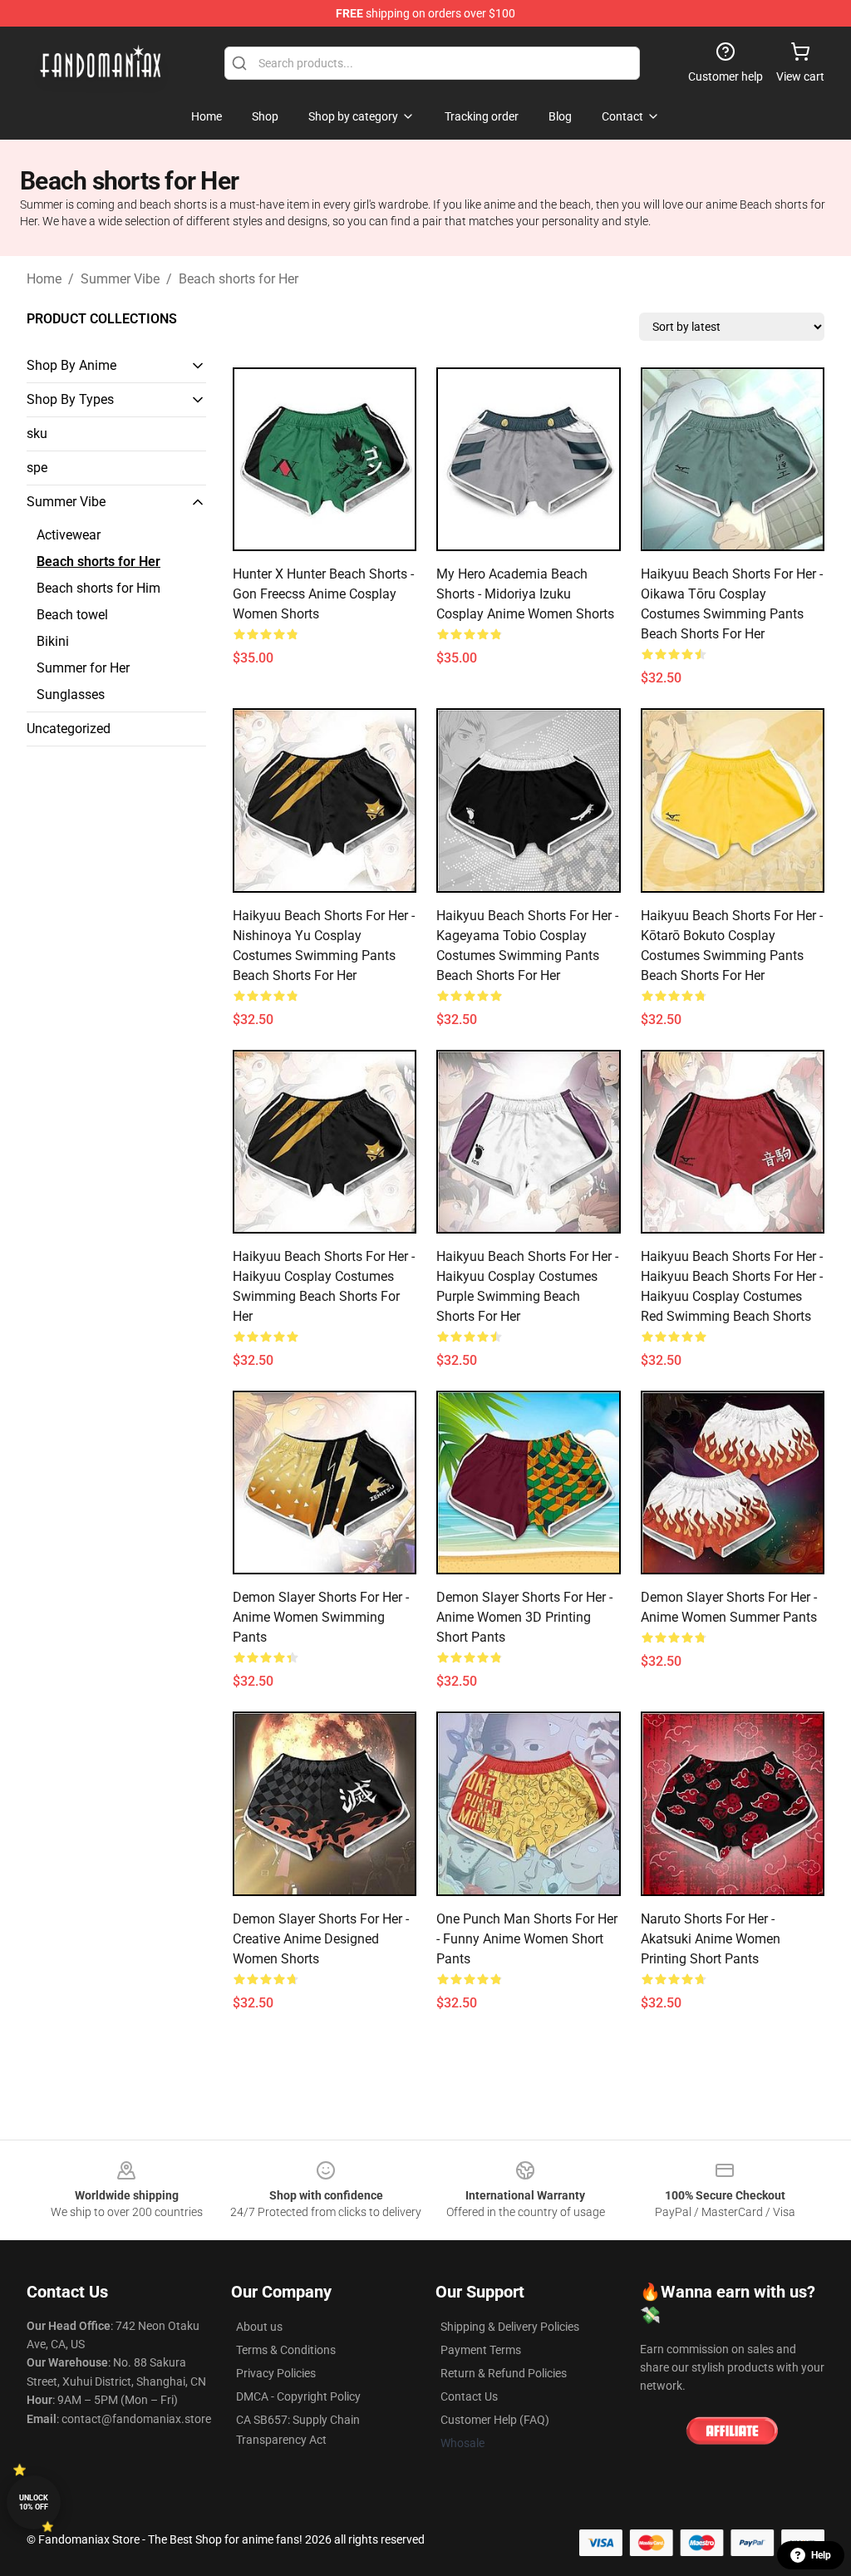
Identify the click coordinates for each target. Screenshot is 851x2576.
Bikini (53, 641)
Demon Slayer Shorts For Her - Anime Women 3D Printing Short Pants (524, 1617)
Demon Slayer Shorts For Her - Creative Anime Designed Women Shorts (321, 1939)
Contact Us (469, 2396)
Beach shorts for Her (239, 279)
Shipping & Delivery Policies (510, 2327)
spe (37, 468)
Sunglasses (71, 694)
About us (259, 2327)
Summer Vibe (120, 279)
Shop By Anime (71, 365)
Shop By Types (70, 399)
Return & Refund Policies (504, 2373)
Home (44, 279)
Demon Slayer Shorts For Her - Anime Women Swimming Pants (321, 1617)
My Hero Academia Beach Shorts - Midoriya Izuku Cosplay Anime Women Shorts (525, 594)
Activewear (69, 535)
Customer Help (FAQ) (495, 2420)
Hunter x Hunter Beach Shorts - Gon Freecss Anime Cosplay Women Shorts (323, 594)
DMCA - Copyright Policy (298, 2396)
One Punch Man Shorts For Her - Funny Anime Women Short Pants (527, 1939)
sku (37, 433)
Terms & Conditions (286, 2350)
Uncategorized (69, 729)
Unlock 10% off (34, 2502)
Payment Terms (481, 2350)
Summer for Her (83, 668)
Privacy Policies (276, 2373)
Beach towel (72, 615)
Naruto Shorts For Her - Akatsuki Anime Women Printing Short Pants (711, 1939)
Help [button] (821, 2555)
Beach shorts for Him (98, 588)
